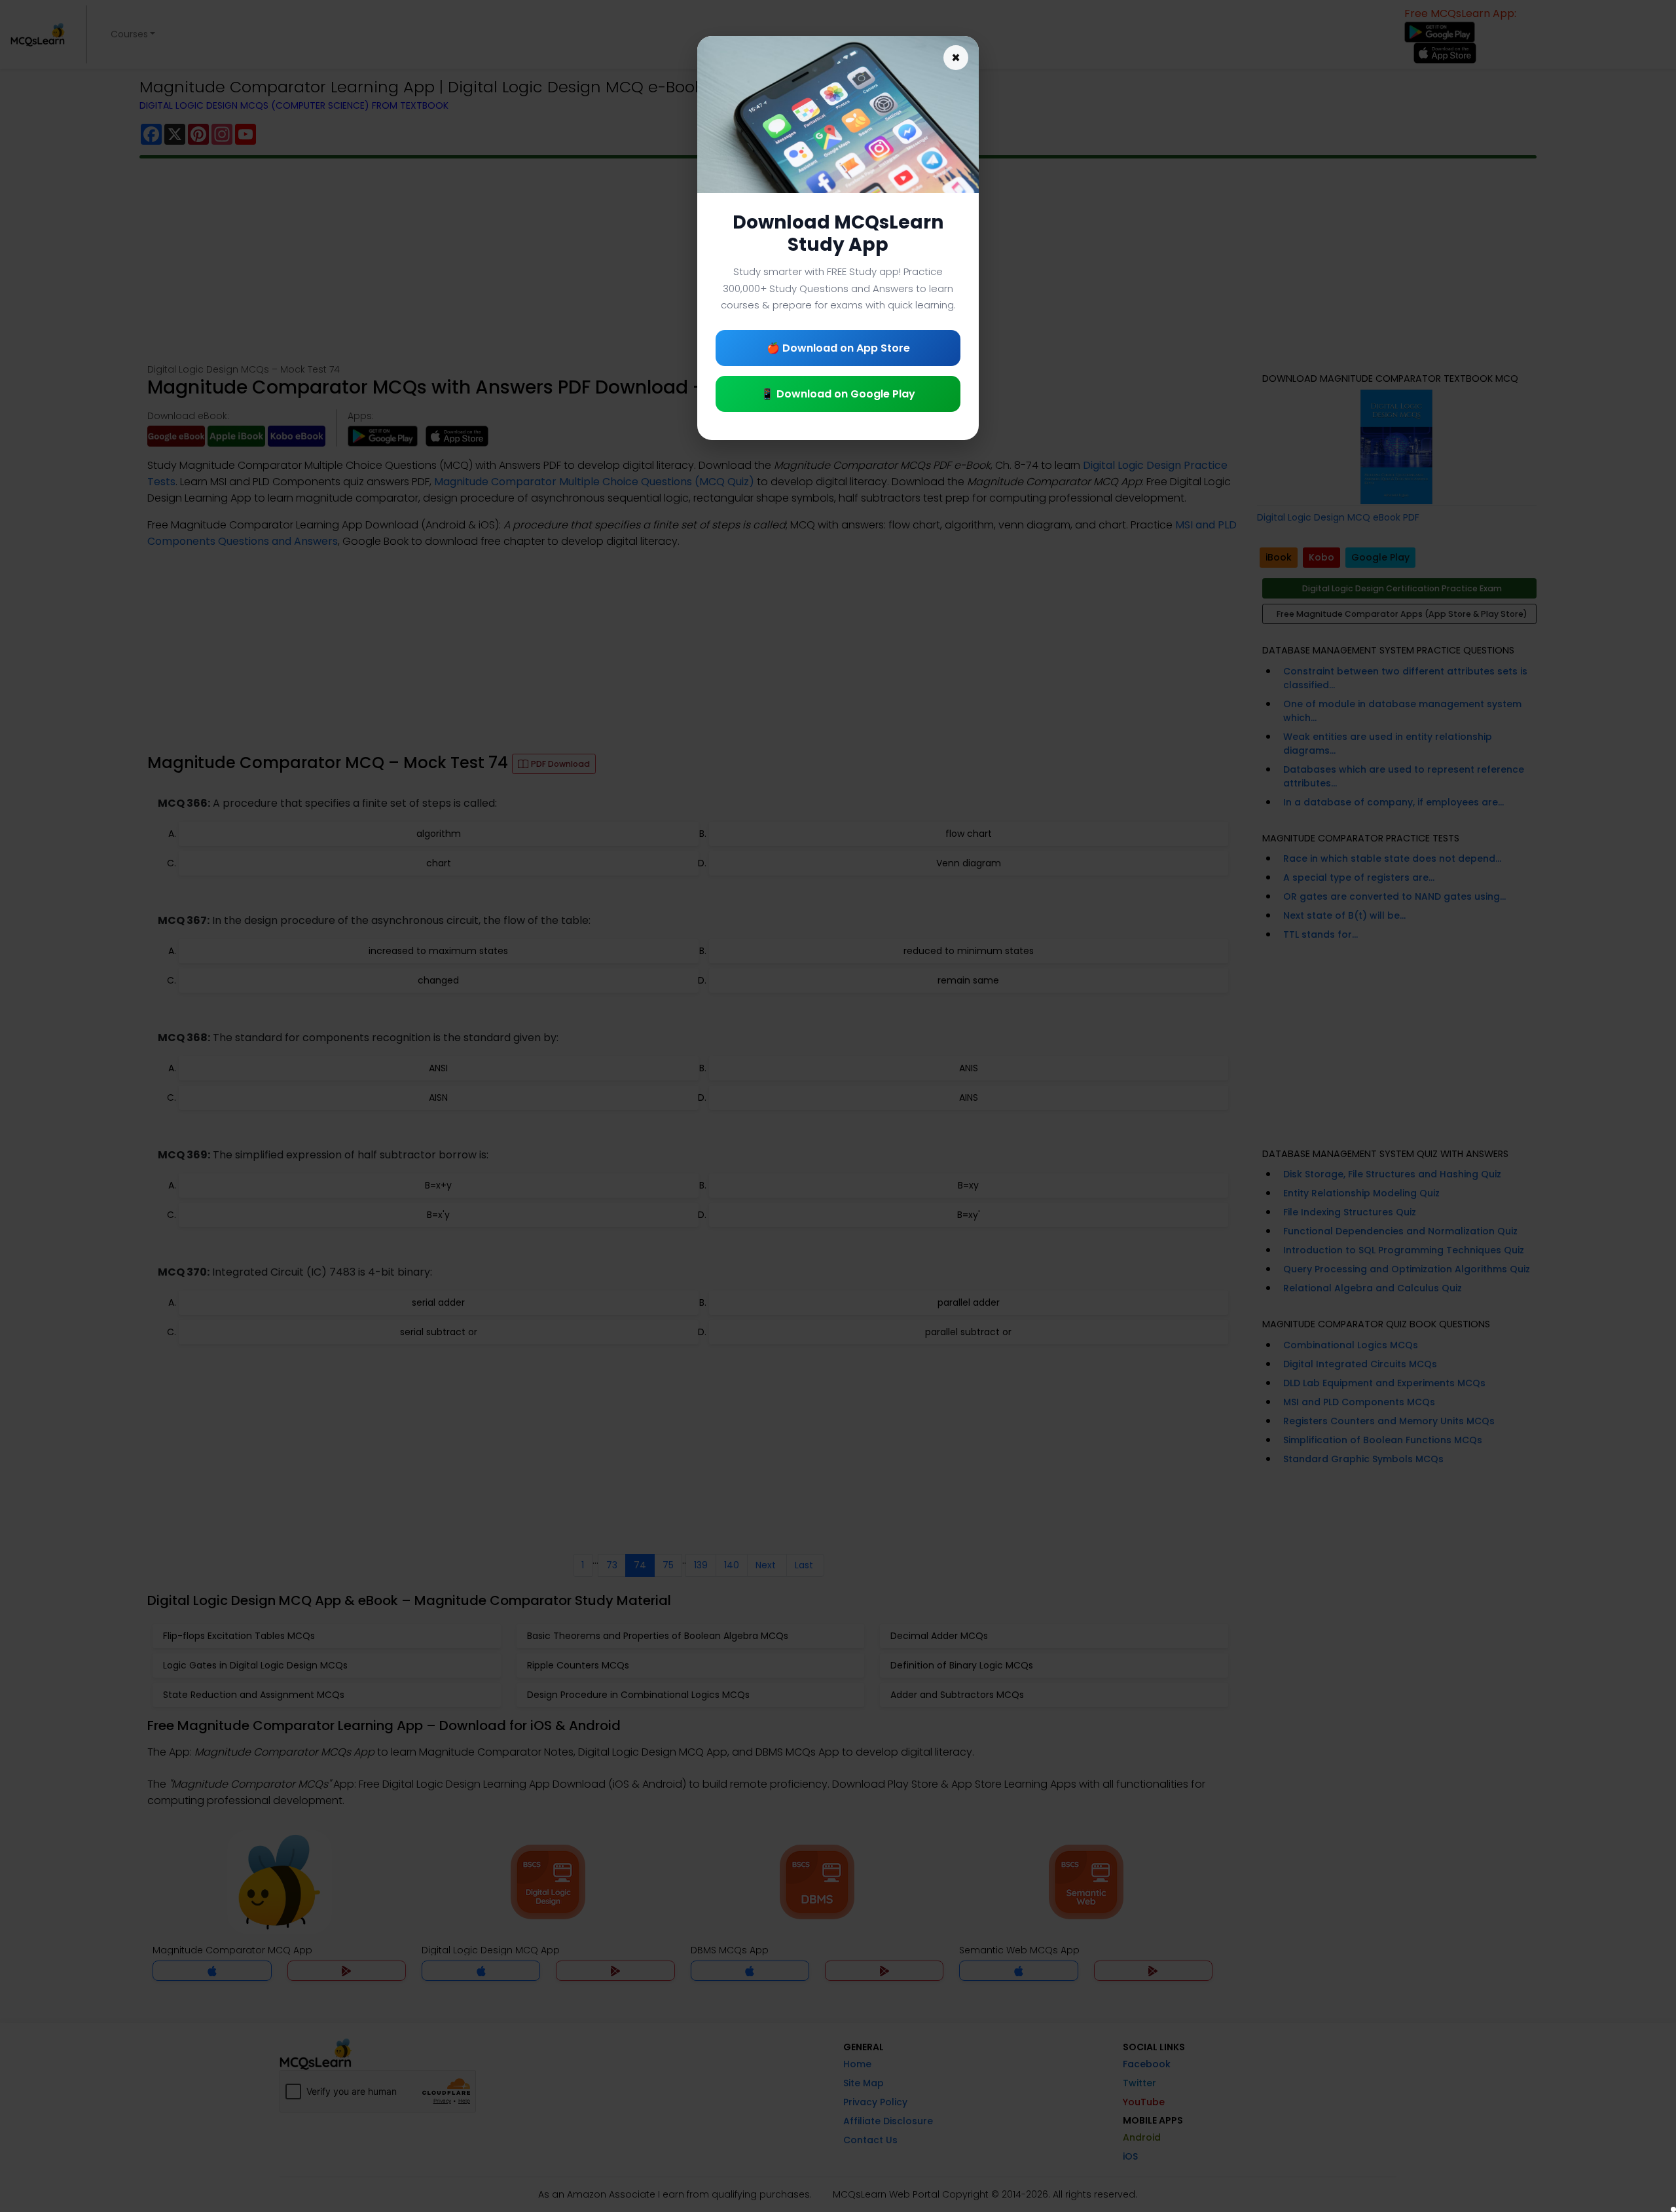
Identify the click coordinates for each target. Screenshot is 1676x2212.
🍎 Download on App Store (838, 348)
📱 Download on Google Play (838, 394)
